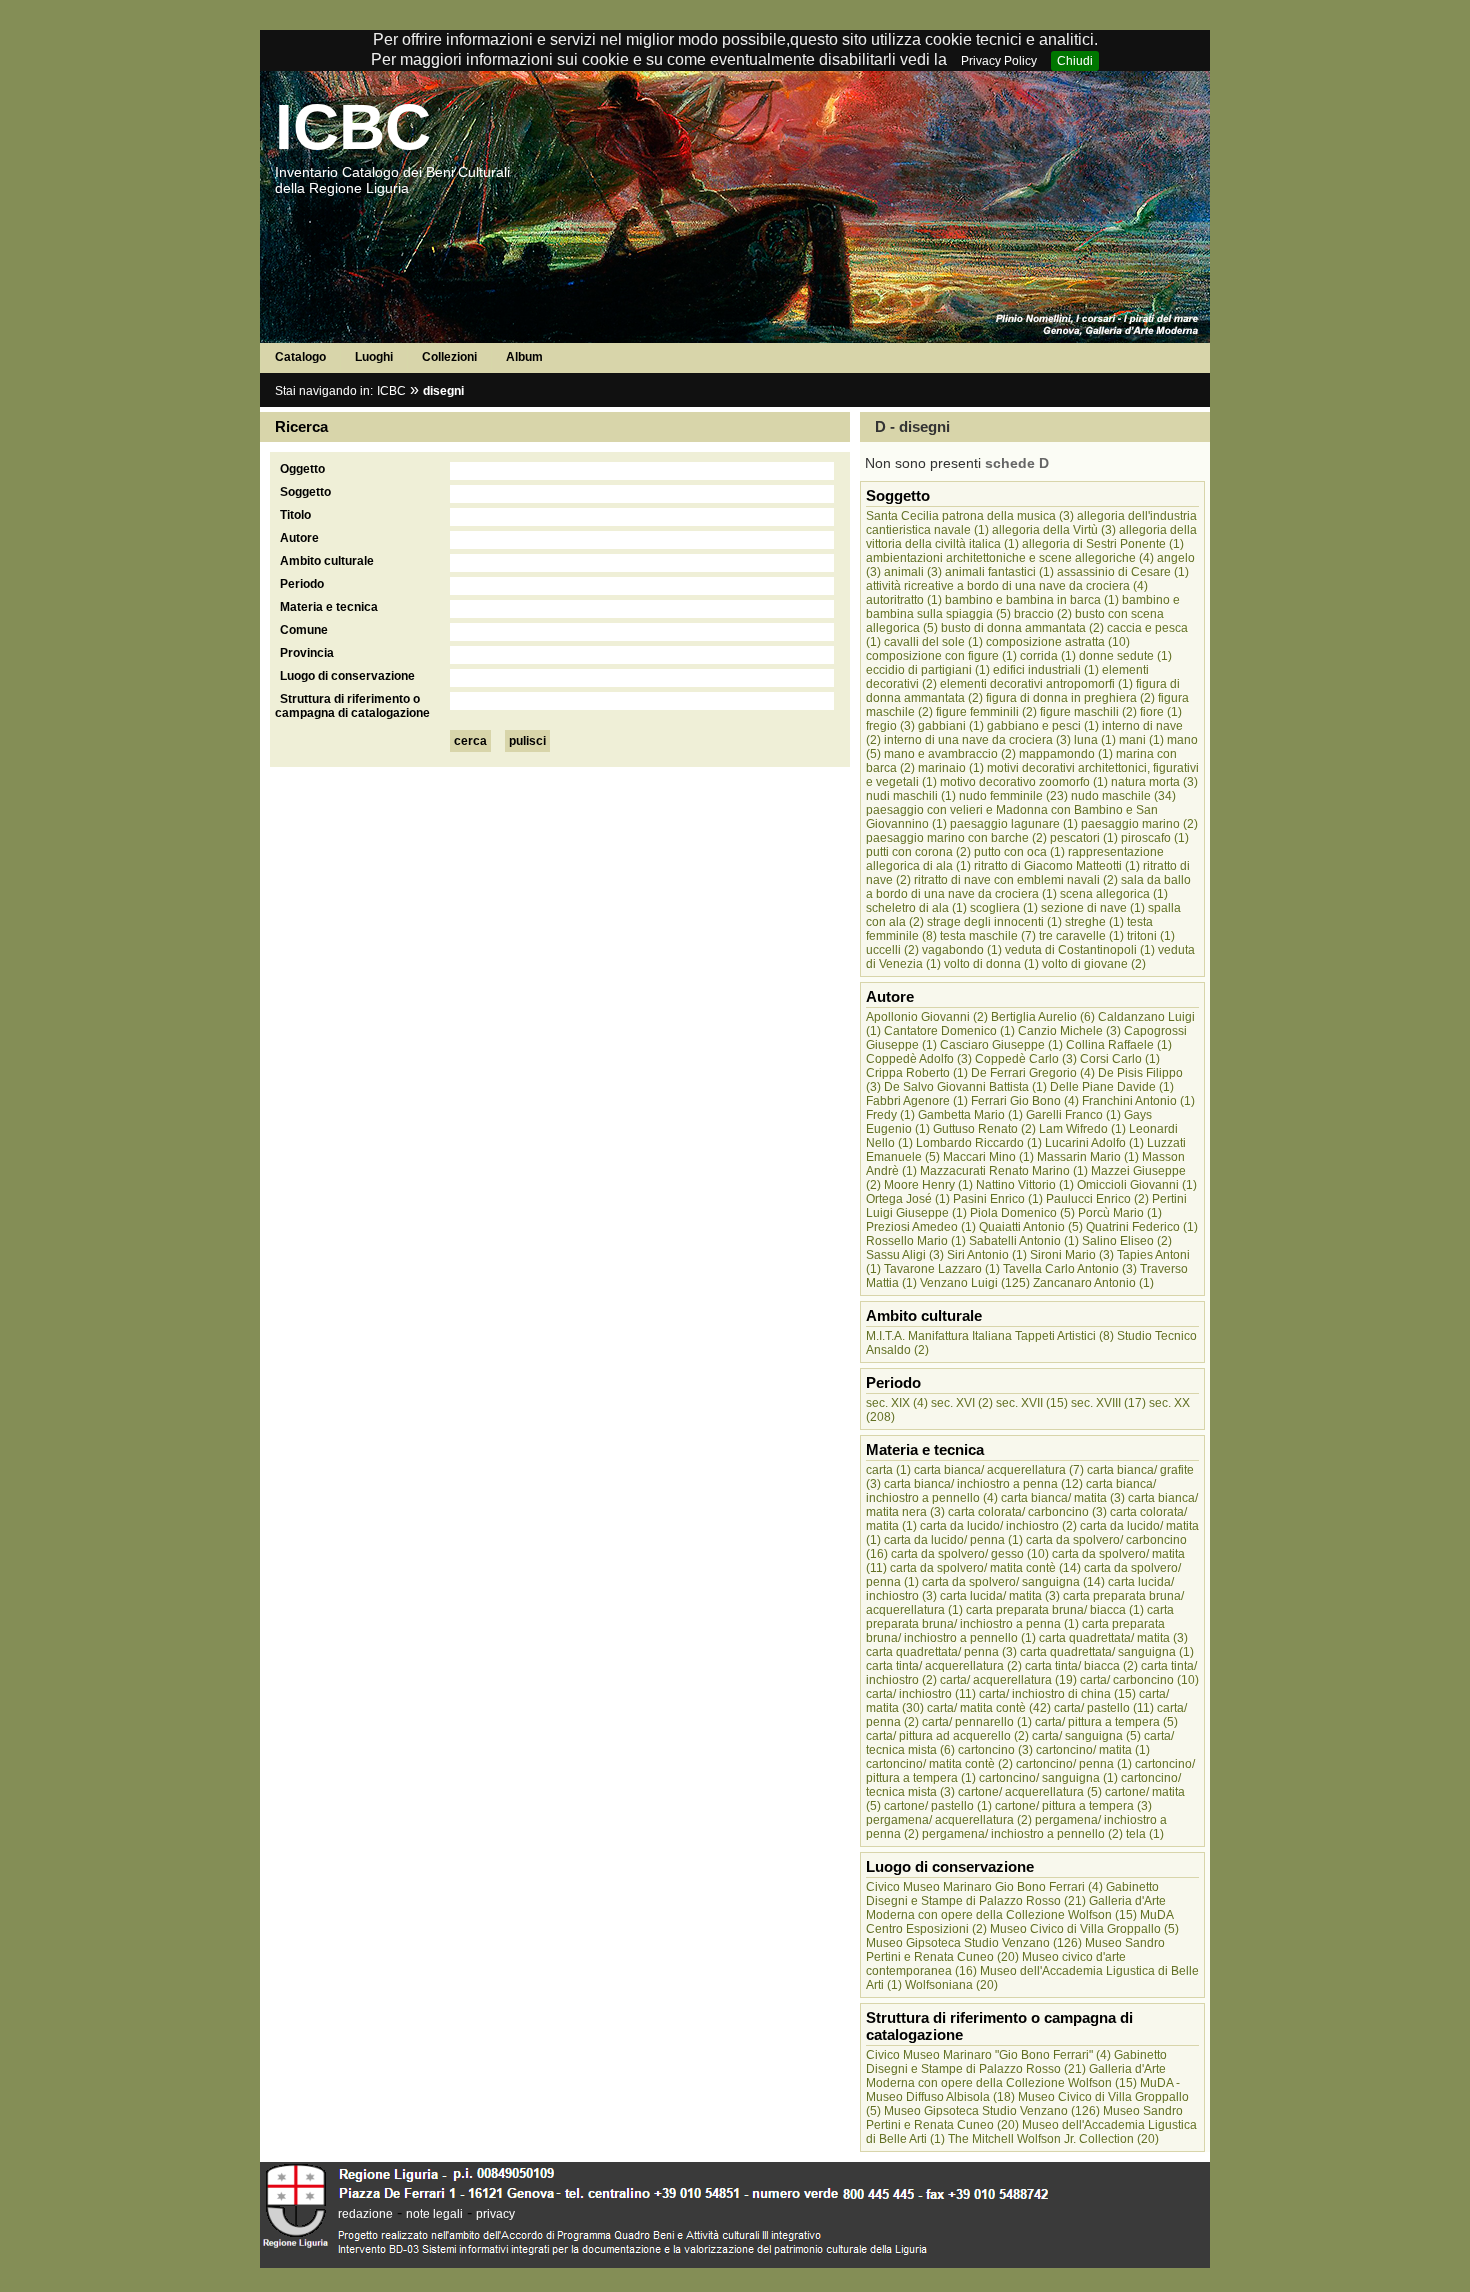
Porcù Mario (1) (1120, 1213)
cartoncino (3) (995, 1750)
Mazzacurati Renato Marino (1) (1004, 1171)
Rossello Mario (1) (916, 1241)
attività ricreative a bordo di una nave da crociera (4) (1007, 586)
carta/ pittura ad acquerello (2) (947, 1736)
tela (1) (1145, 1834)
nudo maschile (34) (1123, 796)
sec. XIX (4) (897, 1403)
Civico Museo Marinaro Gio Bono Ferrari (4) (984, 1887)
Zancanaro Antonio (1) (1093, 1283)
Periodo (302, 584)
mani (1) (1141, 740)
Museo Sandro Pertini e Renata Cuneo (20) (1015, 1950)
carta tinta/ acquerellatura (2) (944, 1666)
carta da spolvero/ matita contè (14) (985, 1568)
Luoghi (374, 357)
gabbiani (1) (951, 726)
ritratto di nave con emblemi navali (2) (1016, 880)
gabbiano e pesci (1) (1043, 726)
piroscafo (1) (1155, 838)
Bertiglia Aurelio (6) (1043, 1017)
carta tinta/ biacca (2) (1081, 1666)
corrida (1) (1048, 656)
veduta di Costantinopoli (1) (1080, 950)
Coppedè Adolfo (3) (919, 1059)
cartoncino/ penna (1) (1074, 1764)
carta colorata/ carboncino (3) (1027, 1512)
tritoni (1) (1151, 936)
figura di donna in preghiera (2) (1070, 698)
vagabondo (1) (962, 950)
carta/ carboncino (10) (1139, 1680)
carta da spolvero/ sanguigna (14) (1013, 1582)
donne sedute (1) (1125, 656)
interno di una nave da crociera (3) (977, 740)
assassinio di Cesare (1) (1123, 572)
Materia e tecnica (329, 607)
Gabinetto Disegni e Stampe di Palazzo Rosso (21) (1012, 1894)
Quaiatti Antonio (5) (1031, 1227)
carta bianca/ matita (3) (1063, 1498)
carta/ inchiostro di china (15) (1057, 1694)
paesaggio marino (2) (1139, 824)
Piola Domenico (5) (1022, 1213)
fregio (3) (890, 726)
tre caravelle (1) (1081, 936)
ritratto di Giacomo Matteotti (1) (1057, 866)
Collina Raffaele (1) (1119, 1045)
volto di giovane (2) (1094, 964)
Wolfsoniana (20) (951, 1985)
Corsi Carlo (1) (1120, 1059)
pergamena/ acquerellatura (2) (949, 1820)
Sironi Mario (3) (1072, 1255)
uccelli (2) (892, 950)
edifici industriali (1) (1046, 670)
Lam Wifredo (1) (1082, 1129)
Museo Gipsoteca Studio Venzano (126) (974, 1943)
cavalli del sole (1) (933, 642)
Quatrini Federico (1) (1142, 1227)
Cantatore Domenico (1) (949, 1031)
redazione (365, 2214)
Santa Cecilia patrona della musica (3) (970, 516)
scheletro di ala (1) (916, 908)
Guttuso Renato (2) (984, 1129)
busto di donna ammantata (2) (1022, 628)
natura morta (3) (1154, 782)
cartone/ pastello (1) (938, 1806)
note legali (434, 2214)
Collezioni (449, 357)
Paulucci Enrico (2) (1097, 1199)
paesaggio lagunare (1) (1014, 824)
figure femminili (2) (986, 712)
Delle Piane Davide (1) (1112, 1087)
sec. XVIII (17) (1108, 1403)
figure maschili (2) (1088, 712)
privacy (495, 2214)
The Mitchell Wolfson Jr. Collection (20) (1053, 2139)
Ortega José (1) (908, 1199)
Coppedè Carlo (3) (1026, 1059)
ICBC (353, 127)
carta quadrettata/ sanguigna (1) (1107, 1652)
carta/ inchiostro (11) (921, 1694)
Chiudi (1075, 61)
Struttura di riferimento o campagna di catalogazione (352, 706)
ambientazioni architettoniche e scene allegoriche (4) (1010, 558)
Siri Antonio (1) (987, 1255)
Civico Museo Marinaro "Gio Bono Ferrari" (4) (988, 2055)
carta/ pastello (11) (1104, 1708)
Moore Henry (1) (928, 1185)
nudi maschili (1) (911, 796)
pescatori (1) (1084, 838)
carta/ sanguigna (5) (1086, 1736)
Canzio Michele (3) (1069, 1031)
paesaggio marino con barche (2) (956, 838)
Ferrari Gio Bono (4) (1025, 1101)
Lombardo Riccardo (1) (979, 1143)
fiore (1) (1161, 712)
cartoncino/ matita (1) (1093, 1750)
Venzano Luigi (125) (975, 1283)
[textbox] (642, 471)
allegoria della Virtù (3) (1054, 530)
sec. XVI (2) (962, 1403)
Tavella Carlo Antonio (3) (1070, 1269)
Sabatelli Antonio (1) (1024, 1241)
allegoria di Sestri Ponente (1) (1103, 544)
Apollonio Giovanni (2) (927, 1017)
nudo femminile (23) (1013, 796)
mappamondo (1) (1066, 754)
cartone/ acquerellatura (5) (1030, 1792)
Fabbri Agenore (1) (917, 1101)
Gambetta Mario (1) (970, 1115)
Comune (304, 630)
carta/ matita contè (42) (989, 1708)
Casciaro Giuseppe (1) (1001, 1045)
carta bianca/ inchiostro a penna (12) (983, 1484)
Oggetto (302, 469)
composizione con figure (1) (941, 656)
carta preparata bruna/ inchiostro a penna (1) (1020, 1617)
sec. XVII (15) (1032, 1403)
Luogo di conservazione (347, 676)
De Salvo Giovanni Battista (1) (965, 1087)
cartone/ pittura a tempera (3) (1073, 1806)
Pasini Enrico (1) (998, 1199)
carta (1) (888, 1470)
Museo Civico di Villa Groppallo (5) (1084, 1929)
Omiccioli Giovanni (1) (1137, 1185)
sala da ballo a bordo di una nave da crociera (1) (1028, 887)
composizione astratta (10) (1058, 642)
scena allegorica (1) (1114, 894)
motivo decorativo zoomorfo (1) (1024, 782)
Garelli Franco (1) (1073, 1115)
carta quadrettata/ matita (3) (1113, 1638)
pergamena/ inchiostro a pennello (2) (1022, 1834)
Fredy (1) (890, 1115)
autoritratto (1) (904, 600)
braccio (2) (1043, 614)
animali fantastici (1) (999, 572)
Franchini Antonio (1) (1138, 1101)
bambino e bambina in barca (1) (1032, 600)
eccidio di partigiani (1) (928, 670)
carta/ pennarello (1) (977, 1722)
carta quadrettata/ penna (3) (941, 1652)
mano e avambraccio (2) (950, 754)
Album (524, 357)
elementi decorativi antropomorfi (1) (1036, 684)
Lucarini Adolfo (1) (1094, 1143)
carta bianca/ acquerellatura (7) (999, 1470)
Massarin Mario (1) (1088, 1157)
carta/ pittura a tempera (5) (1106, 1722)
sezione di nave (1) (1093, 908)
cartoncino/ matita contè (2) (939, 1764)
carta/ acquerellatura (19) (1008, 1680)
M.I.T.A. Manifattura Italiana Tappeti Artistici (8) (990, 1336)
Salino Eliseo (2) (1127, 1241)
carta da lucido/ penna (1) (953, 1540)
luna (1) (1095, 740)
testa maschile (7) (988, 936)
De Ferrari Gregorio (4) (1033, 1073)
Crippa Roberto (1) (917, 1073)
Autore (299, 538)
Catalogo (300, 357)
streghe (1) (1094, 922)
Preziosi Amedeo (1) (921, 1227)
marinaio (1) (951, 768)
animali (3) (913, 572)
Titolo (295, 515)
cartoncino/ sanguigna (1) (1048, 1778)
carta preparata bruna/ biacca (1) (1055, 1610)
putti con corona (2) (918, 852)
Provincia (307, 653)
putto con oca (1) (1019, 852)
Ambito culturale (327, 561)
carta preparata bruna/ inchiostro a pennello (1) (1015, 1631)
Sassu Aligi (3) (905, 1255)
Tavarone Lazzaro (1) (942, 1269)
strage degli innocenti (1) (994, 922)
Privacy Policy (999, 61)
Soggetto (305, 492)
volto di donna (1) (991, 964)
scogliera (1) (1004, 908)
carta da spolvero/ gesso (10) (970, 1554)
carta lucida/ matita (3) (1000, 1596)
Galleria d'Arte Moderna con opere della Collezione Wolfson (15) (1016, 1908)
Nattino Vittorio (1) (1025, 1185)
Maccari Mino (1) (988, 1157)
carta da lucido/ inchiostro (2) (998, 1526)
